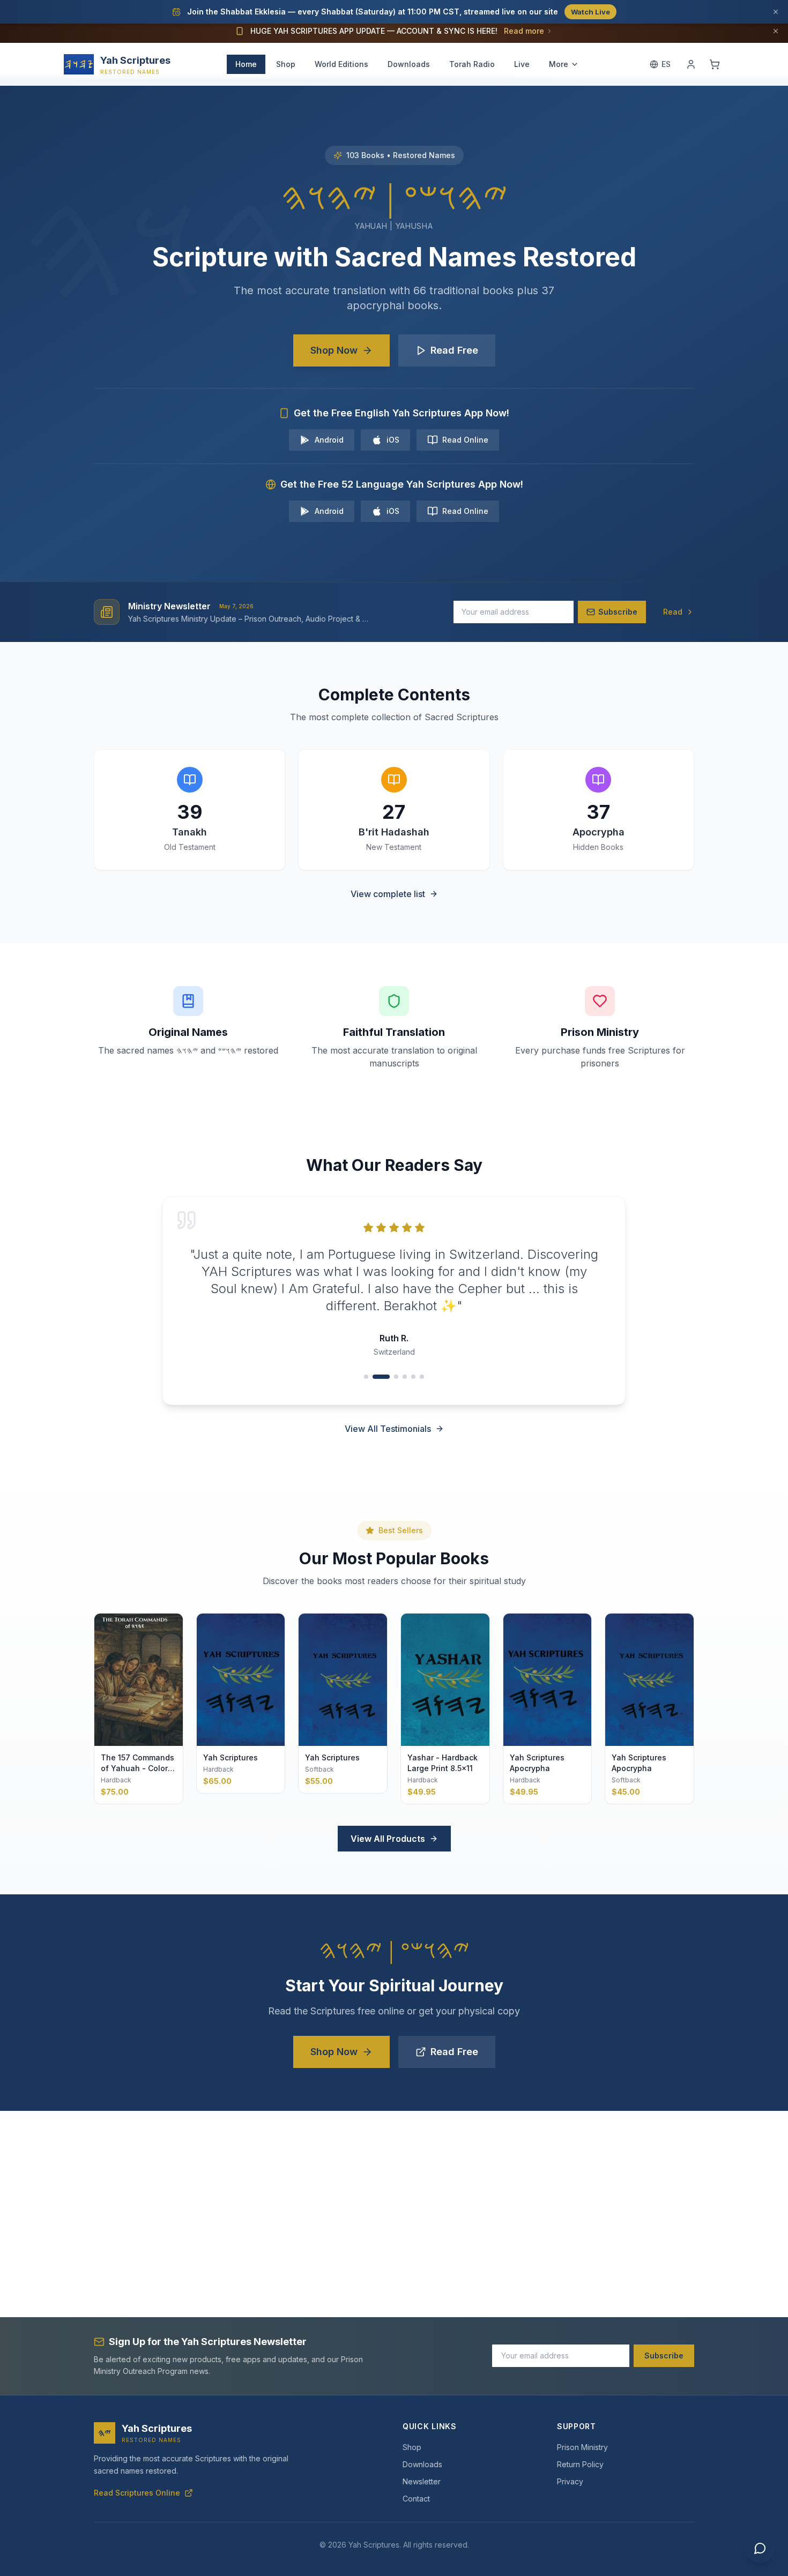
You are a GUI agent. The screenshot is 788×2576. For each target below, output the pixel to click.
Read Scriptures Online (137, 2493)
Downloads (409, 64)
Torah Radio (472, 64)
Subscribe (664, 2355)
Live (522, 64)
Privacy (570, 2481)
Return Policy (580, 2464)
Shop (286, 64)
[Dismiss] (776, 12)
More (559, 64)
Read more (524, 31)
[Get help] (760, 2548)
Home (246, 64)
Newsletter (422, 2481)
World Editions (341, 64)
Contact (416, 2499)
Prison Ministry (582, 2447)
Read (673, 612)
